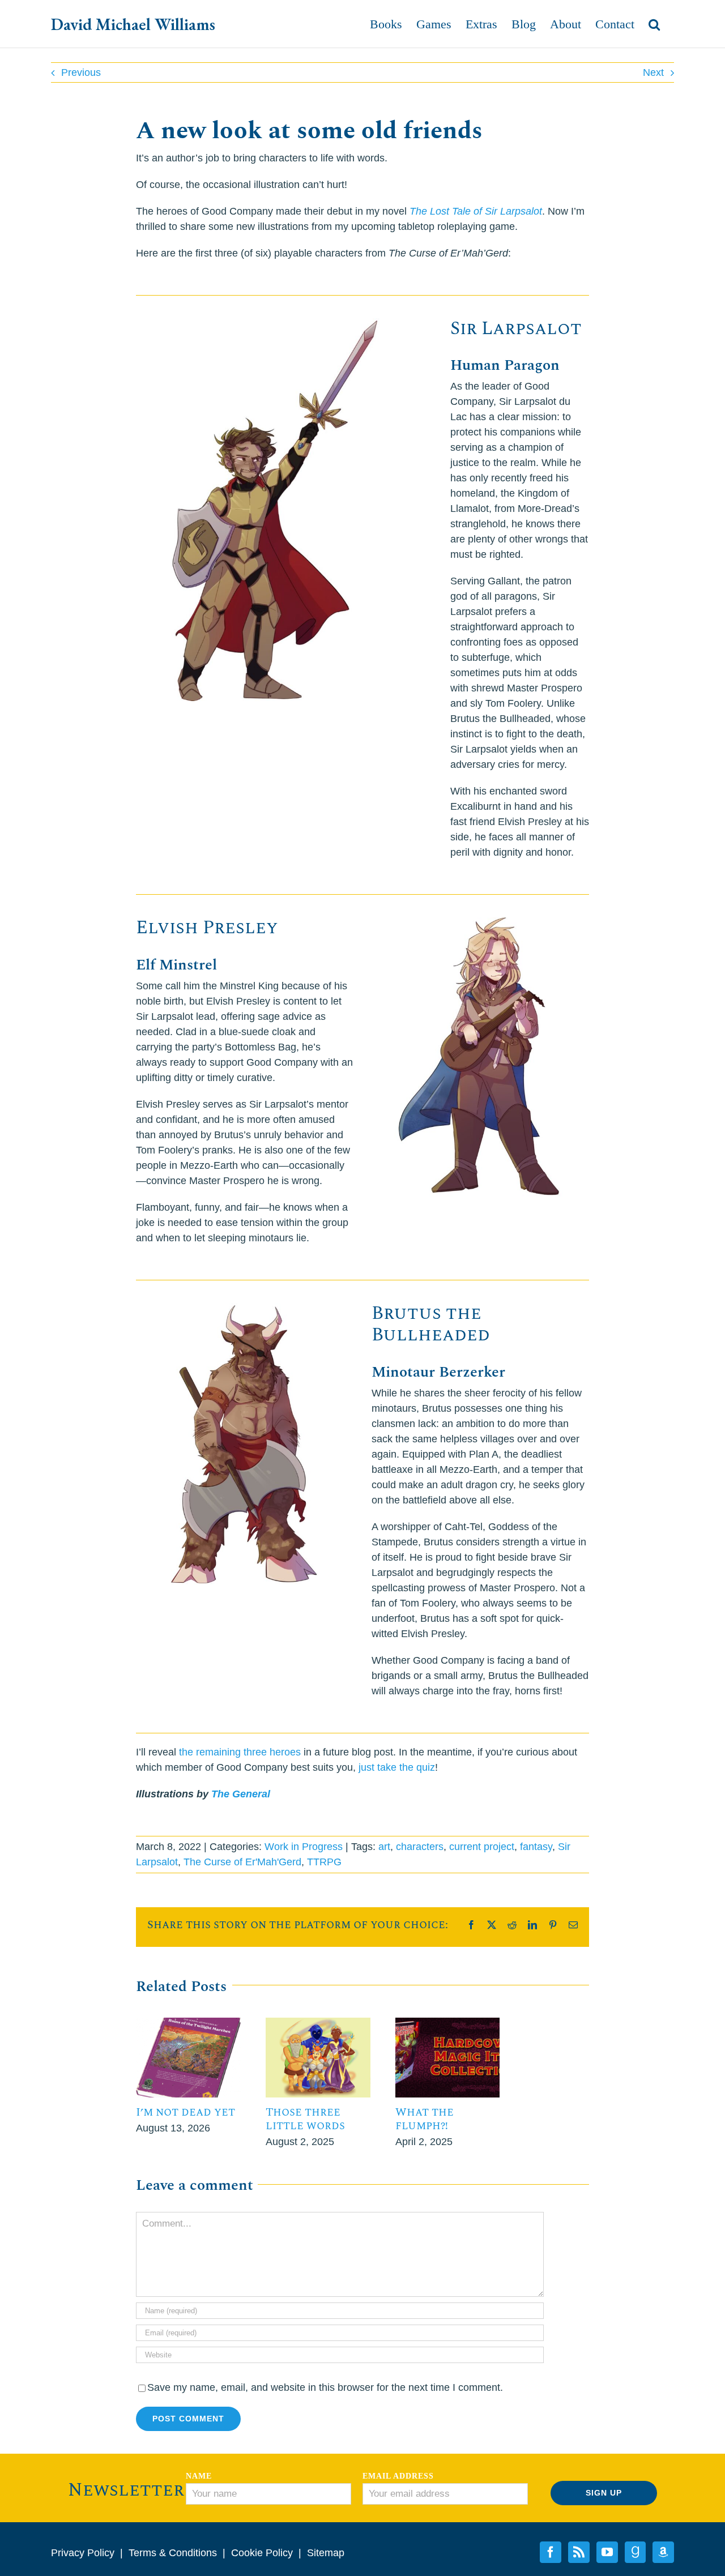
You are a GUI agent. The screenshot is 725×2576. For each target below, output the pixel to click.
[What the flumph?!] (448, 2023)
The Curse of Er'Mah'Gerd (242, 1862)
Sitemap (326, 2553)
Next (653, 72)
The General (241, 1794)
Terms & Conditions (173, 2553)
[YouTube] (607, 2552)
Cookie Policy (262, 2553)
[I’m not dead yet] (188, 2023)
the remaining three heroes (240, 1752)
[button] (654, 24)
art (384, 1847)
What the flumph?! (425, 2119)
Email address (398, 2476)
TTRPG (324, 1862)
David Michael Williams (133, 24)
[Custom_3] (663, 2552)
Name (199, 2476)
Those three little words (305, 2119)
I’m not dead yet (185, 2112)
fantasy (536, 1847)
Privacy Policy (83, 2553)
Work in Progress (304, 1847)
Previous (81, 72)
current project (482, 1847)
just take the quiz (397, 1767)
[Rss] (579, 2552)
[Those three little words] (318, 2023)
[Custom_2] (635, 2552)
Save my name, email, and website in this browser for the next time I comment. (325, 2387)
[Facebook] (551, 2552)
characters (420, 1847)
